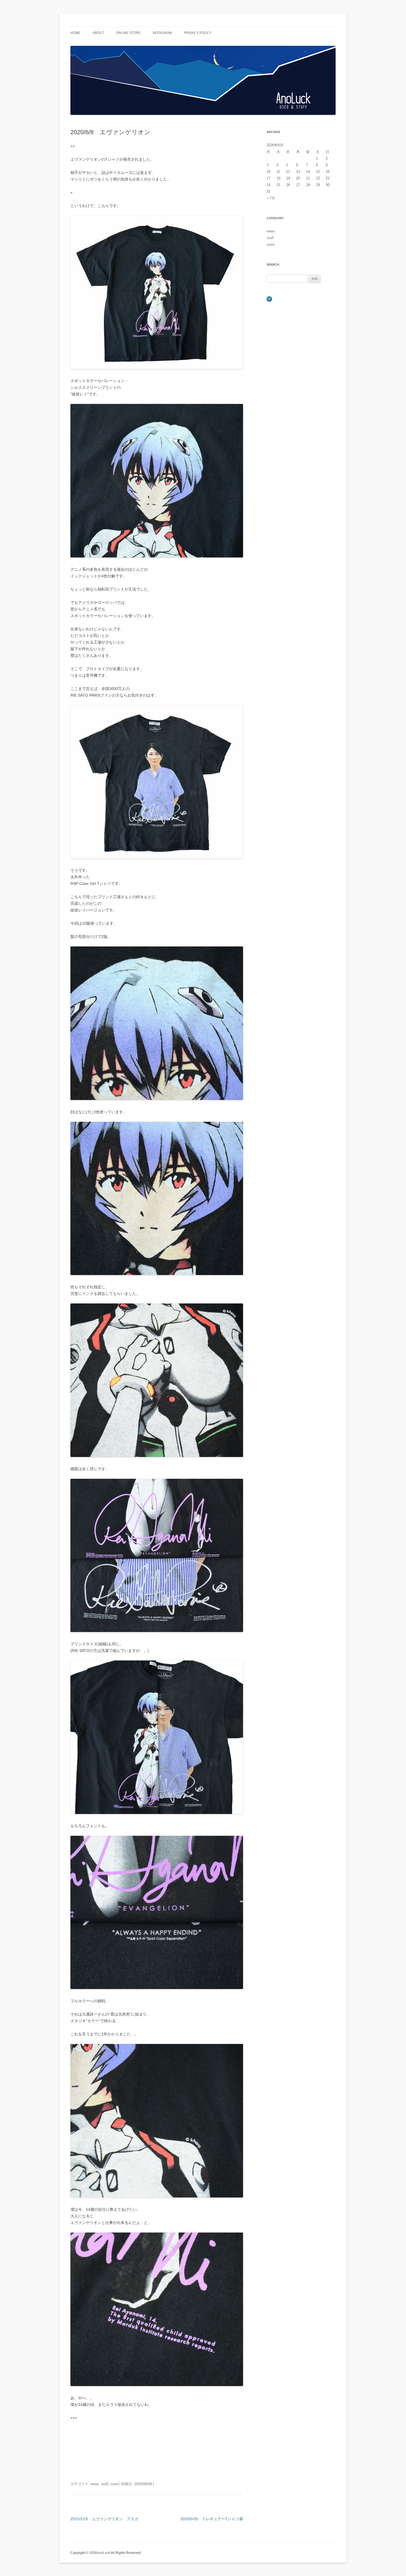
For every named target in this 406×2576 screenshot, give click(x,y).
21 (308, 178)
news (95, 2484)
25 (278, 185)
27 (298, 185)
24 (268, 185)
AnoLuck (104, 2553)
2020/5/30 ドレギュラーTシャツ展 (212, 2519)
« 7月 (271, 198)
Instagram (162, 33)
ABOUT (98, 33)
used (114, 2484)
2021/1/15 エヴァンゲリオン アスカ (104, 2519)
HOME (75, 33)
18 (278, 178)
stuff (105, 2484)
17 (268, 178)
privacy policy (198, 33)
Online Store (128, 33)
